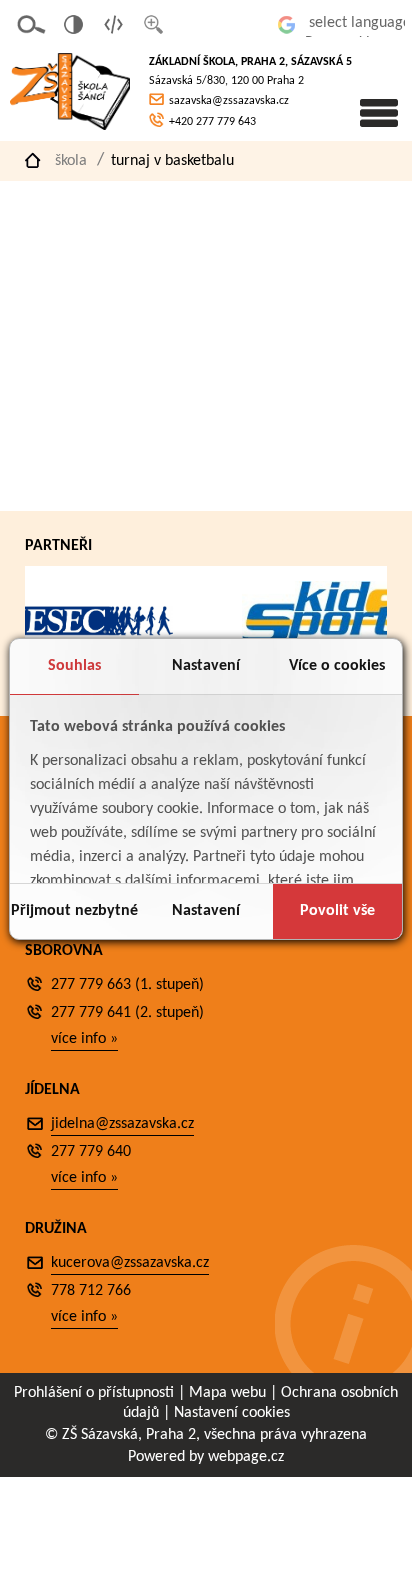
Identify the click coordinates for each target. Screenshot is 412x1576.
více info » (84, 1039)
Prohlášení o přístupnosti (94, 1393)
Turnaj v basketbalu (172, 161)
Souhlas (74, 666)
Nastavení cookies (232, 1413)
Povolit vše (337, 911)
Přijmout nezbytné (74, 911)
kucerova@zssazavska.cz (130, 1263)
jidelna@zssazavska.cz (122, 1124)
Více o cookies (337, 666)
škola (71, 161)
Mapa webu (227, 1393)
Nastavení (206, 666)
